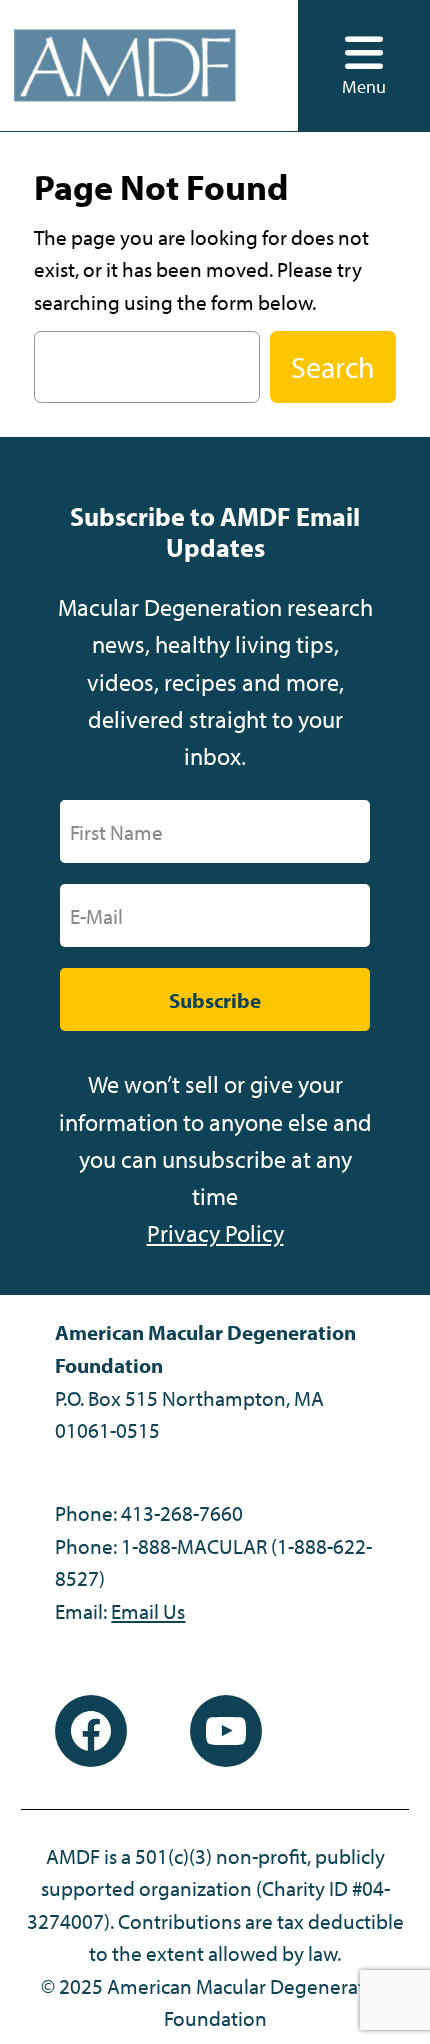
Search (333, 367)
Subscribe (215, 1000)
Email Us (148, 1611)
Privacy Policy (215, 1233)
